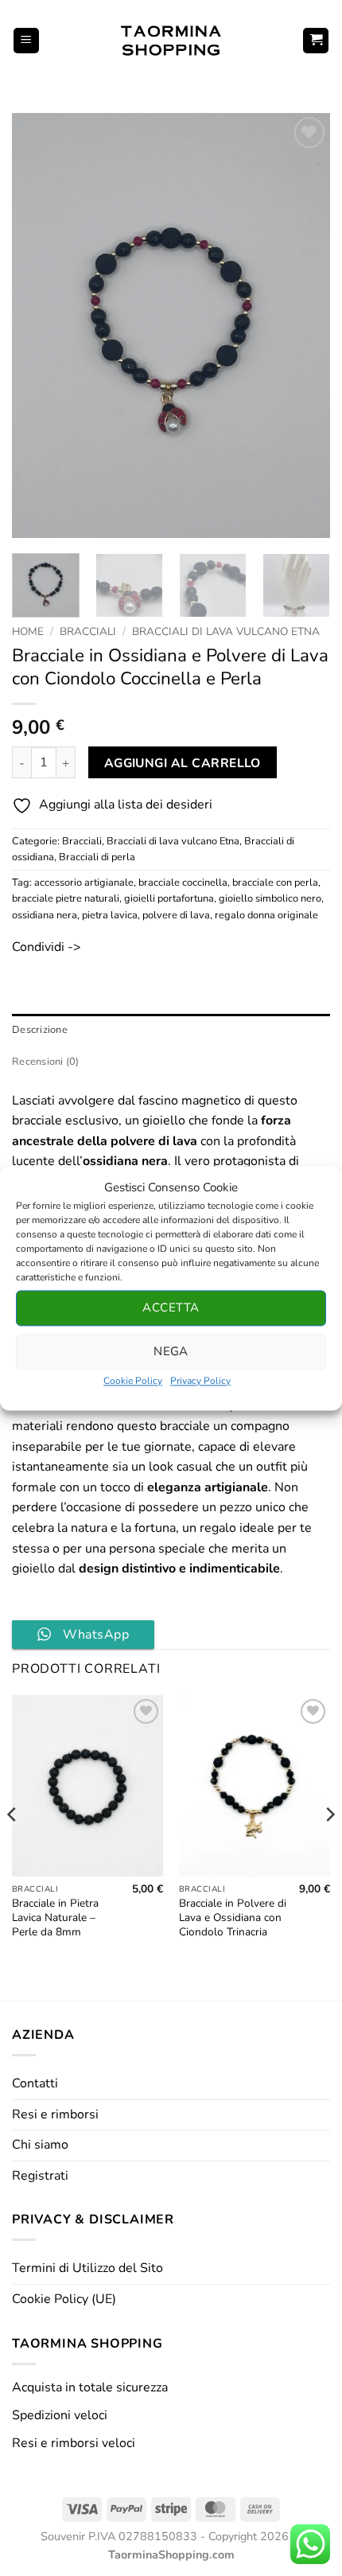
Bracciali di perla (97, 857)
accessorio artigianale (84, 883)
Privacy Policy (200, 1381)
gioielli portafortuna (169, 898)
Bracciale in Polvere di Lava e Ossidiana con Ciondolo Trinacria (233, 1917)
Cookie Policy (133, 1381)
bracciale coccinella (183, 883)
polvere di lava (176, 915)
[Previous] (38, 326)
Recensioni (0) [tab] (46, 1062)
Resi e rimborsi (55, 2114)
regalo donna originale (266, 915)
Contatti (35, 2083)
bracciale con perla (275, 883)
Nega (171, 1351)
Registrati (40, 2176)
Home (28, 631)
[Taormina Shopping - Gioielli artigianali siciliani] (171, 41)
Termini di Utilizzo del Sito (87, 2268)
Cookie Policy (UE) (64, 2299)
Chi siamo (40, 2145)
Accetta (171, 1307)
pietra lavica (110, 915)
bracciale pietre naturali (66, 898)
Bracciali (88, 631)
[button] (26, 41)
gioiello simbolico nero (270, 898)
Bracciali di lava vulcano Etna (226, 631)
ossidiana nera (45, 915)
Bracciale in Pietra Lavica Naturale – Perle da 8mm (55, 1917)
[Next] (304, 326)
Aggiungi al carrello (183, 763)
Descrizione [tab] (40, 1030)
